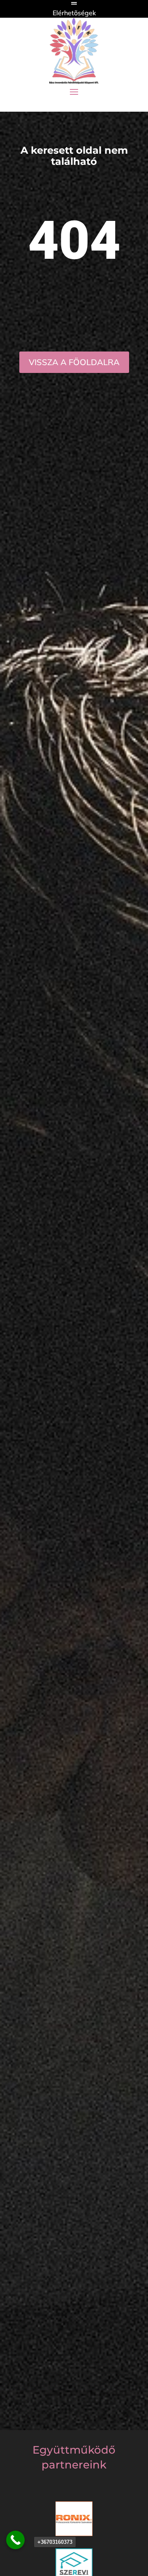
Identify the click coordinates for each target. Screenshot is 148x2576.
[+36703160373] (15, 2540)
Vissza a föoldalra (74, 362)
